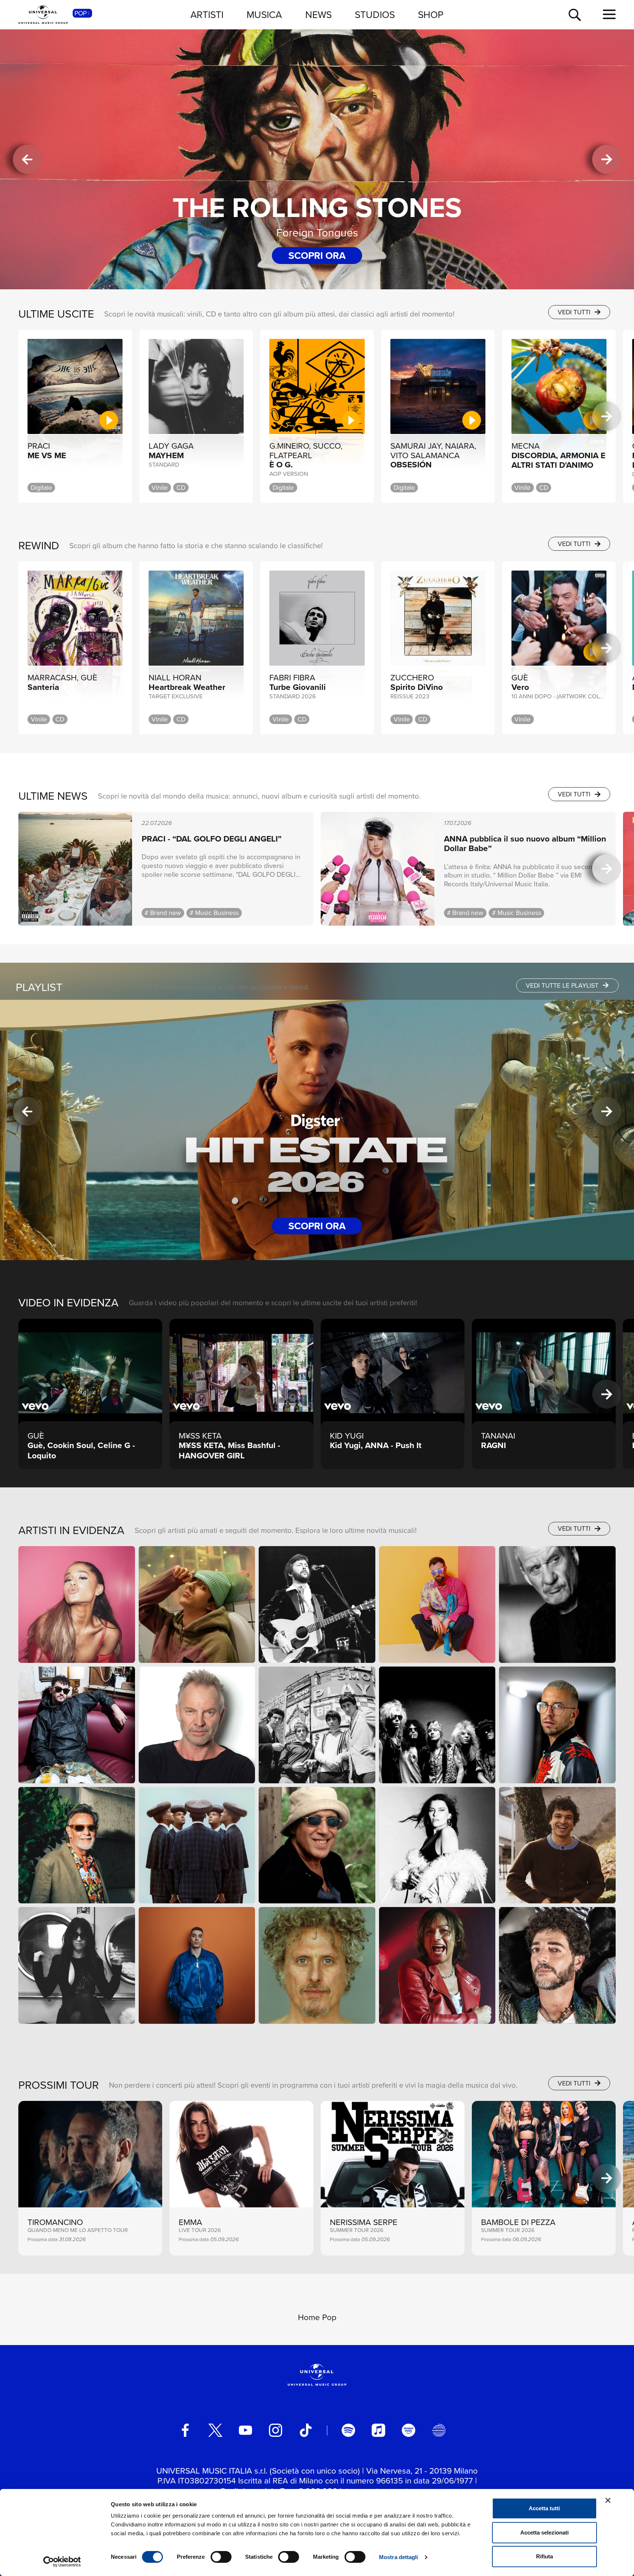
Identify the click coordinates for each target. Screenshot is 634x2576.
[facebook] (185, 2430)
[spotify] (348, 2430)
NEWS (318, 14)
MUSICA (264, 14)
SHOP (431, 14)
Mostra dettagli (399, 2557)
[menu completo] (609, 15)
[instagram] (276, 2430)
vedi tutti (575, 312)
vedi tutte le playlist (563, 985)
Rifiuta (544, 2556)
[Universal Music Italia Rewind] (438, 2430)
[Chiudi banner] (608, 2500)
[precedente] (27, 160)
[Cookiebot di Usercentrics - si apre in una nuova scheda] (62, 2562)
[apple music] (378, 2430)
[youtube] (245, 2430)
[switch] (221, 2557)
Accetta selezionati (544, 2532)
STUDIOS (375, 14)
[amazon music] (408, 2430)
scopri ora (317, 255)
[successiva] (607, 160)
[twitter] (215, 2430)
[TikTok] (306, 2430)
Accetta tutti (544, 2508)
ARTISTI (207, 14)
